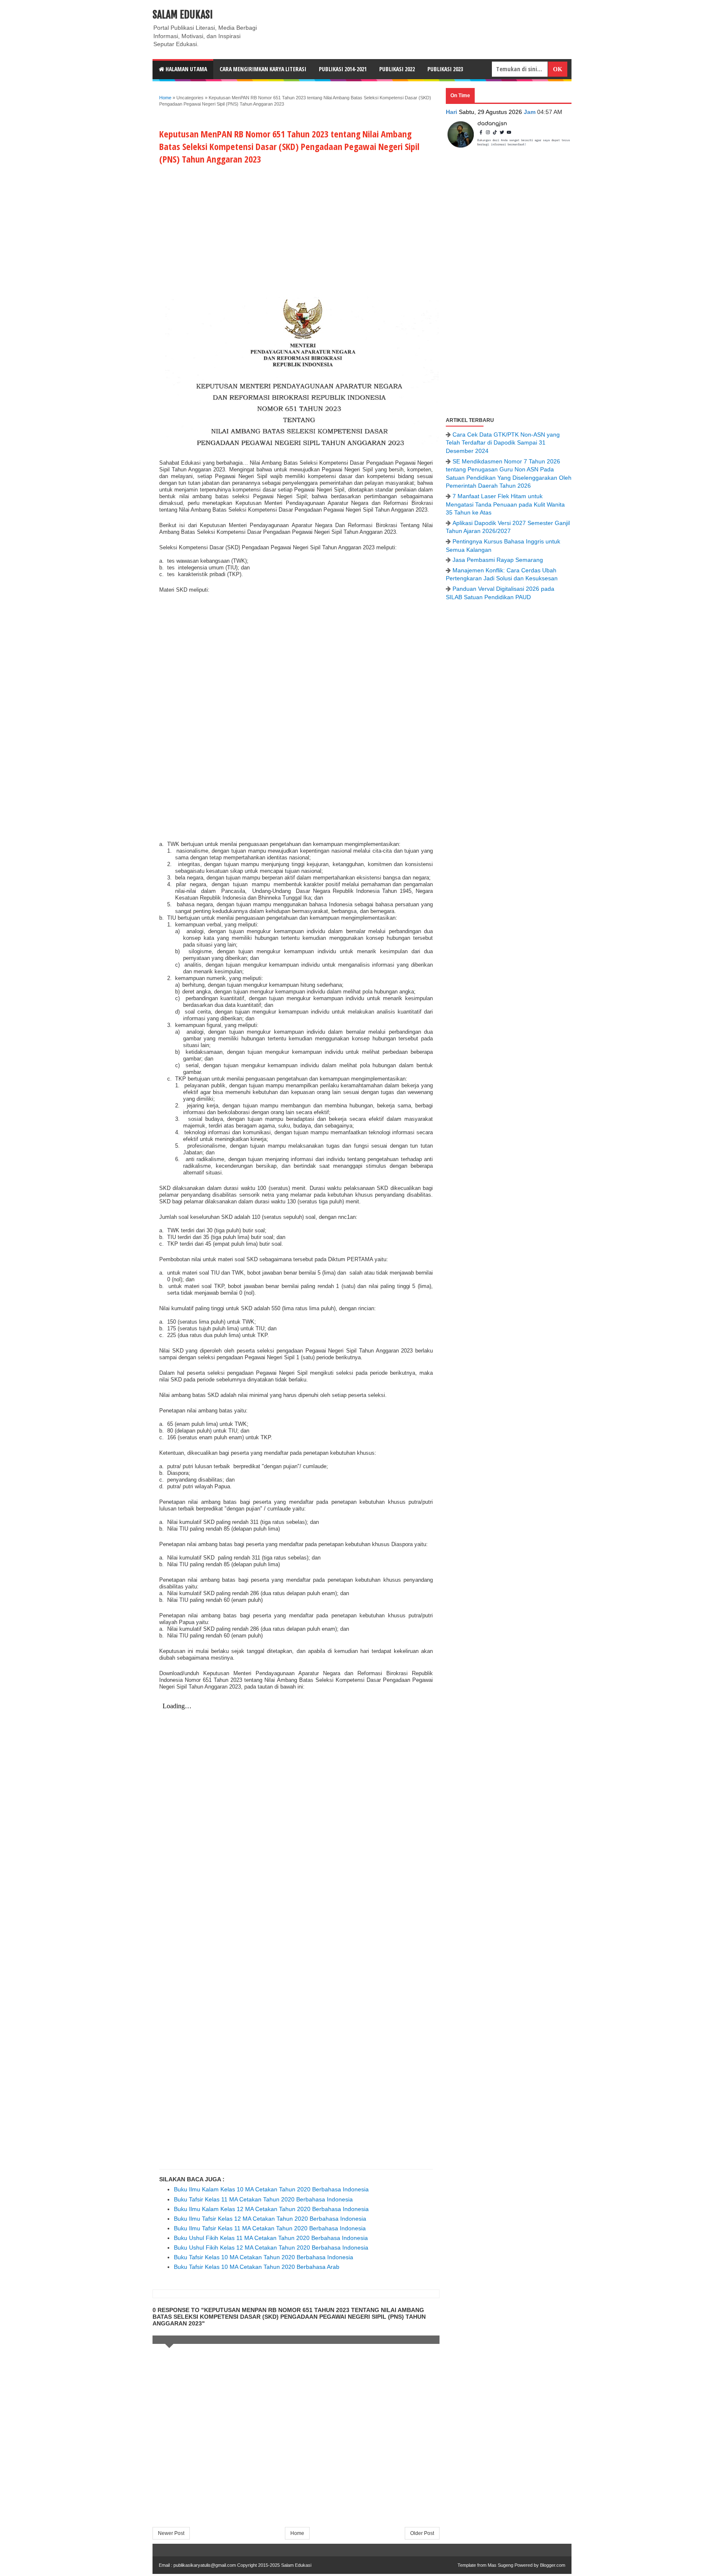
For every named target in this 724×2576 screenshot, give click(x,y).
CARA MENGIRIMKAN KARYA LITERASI (263, 69)
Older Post (422, 2533)
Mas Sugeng (500, 2565)
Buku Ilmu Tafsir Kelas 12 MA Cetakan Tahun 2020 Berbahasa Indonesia (270, 2219)
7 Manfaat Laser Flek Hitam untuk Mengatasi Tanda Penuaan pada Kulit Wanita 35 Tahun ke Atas (505, 504)
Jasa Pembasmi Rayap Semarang (498, 560)
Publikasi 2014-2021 (343, 69)
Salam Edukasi (183, 15)
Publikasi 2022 (397, 69)
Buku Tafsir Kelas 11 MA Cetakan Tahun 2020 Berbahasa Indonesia (263, 2199)
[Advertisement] (296, 229)
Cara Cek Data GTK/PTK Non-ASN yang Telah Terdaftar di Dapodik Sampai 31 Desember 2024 (503, 443)
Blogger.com (553, 2565)
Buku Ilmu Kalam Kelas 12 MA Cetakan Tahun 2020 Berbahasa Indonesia (271, 2209)
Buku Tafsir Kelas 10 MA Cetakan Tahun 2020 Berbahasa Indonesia (264, 2257)
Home (165, 98)
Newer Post (171, 2533)
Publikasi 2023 (445, 69)
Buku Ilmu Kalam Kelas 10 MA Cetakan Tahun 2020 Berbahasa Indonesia (271, 2189)
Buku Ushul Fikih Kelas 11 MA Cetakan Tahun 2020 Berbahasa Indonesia (271, 2238)
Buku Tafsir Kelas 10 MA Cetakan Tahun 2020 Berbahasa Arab (257, 2267)
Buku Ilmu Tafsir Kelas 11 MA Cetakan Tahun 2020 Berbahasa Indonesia (270, 2228)
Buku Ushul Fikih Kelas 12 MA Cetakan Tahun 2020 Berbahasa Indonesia (271, 2248)
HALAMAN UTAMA (186, 69)
